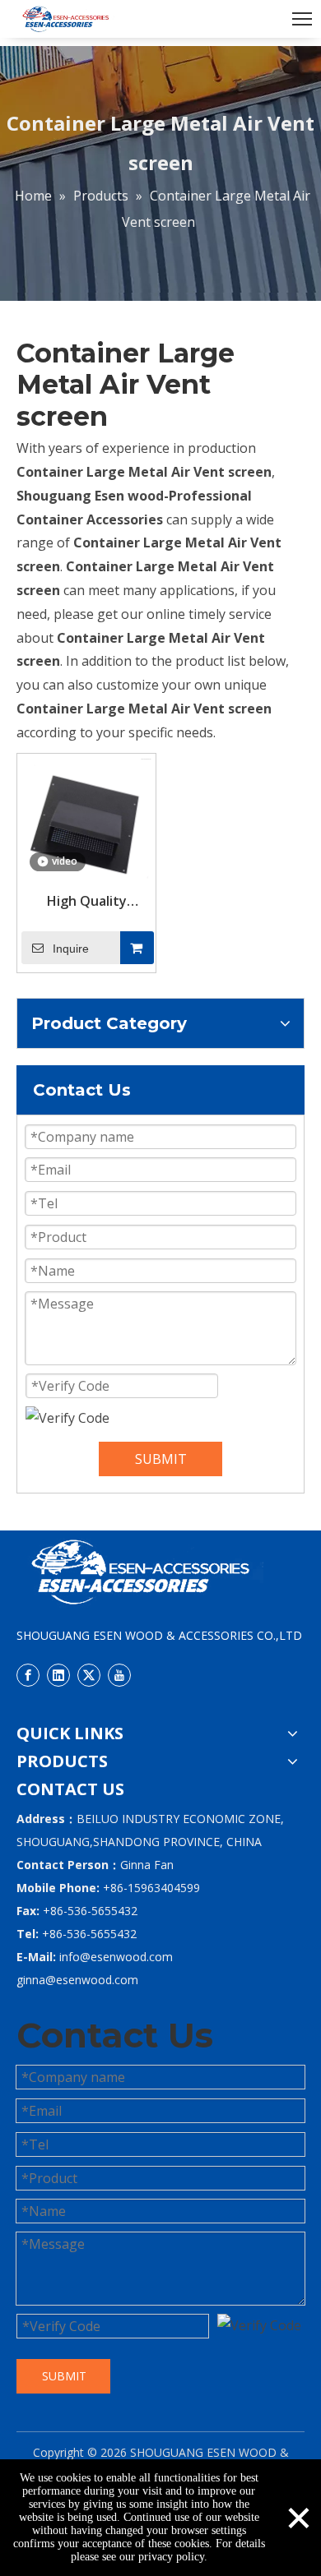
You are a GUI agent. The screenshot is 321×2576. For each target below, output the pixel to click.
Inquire (71, 949)
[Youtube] (119, 1675)
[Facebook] (28, 1675)
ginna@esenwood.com (77, 1980)
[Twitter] (89, 1675)
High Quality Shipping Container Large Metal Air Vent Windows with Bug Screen (87, 901)
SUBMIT (161, 1459)
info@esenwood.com (116, 1957)
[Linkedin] (58, 1675)
